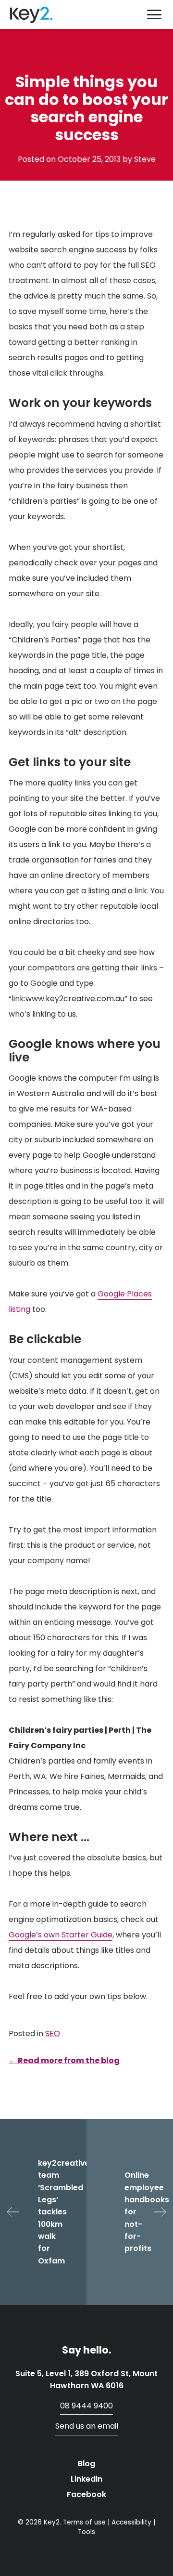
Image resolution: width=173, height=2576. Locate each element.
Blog (86, 2464)
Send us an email (87, 2426)
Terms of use (84, 2522)
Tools (86, 2532)
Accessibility (131, 2522)
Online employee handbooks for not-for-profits (147, 2212)
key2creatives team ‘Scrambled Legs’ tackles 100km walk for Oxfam (62, 2212)
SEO (53, 2033)
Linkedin (86, 2479)
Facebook (86, 2494)
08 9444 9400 (86, 2406)
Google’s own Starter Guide (61, 1935)
